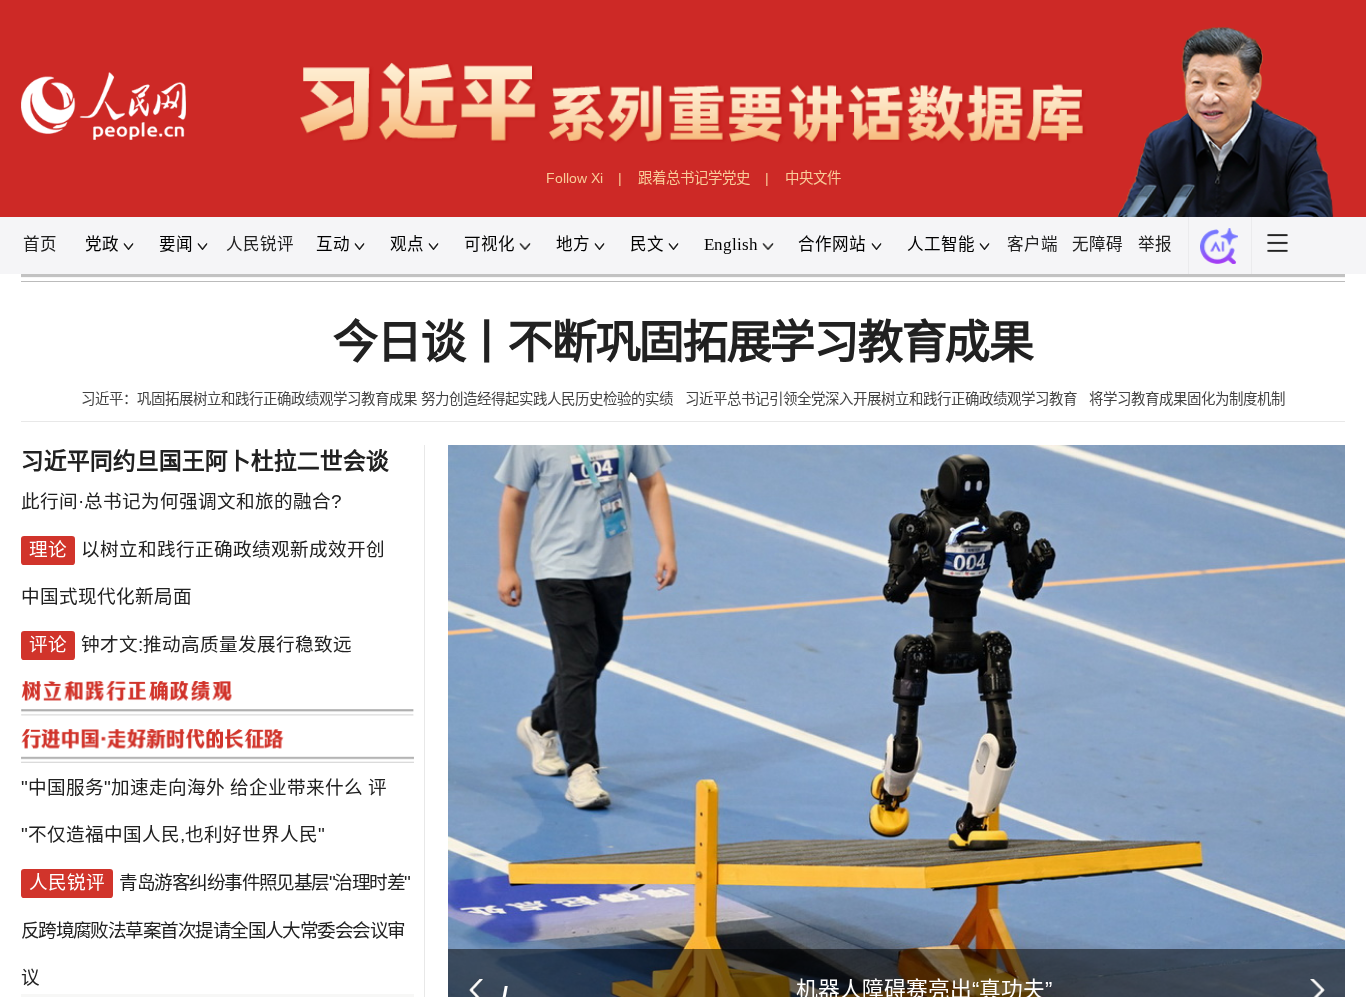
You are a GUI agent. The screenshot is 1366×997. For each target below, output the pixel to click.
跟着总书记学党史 (694, 178)
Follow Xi (574, 178)
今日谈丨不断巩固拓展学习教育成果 (683, 342)
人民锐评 (260, 244)
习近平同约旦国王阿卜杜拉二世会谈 (205, 461)
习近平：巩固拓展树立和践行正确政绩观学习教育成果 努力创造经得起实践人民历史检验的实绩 (377, 399)
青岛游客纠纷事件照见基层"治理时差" (264, 840)
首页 (40, 244)
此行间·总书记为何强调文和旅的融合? (181, 508)
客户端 (1032, 244)
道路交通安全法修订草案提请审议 (163, 964)
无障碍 (1097, 244)
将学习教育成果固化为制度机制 (1187, 399)
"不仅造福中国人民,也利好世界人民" (173, 798)
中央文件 (813, 178)
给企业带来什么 (296, 757)
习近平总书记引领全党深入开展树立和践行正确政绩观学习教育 (881, 399)
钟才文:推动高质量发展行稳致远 (216, 633)
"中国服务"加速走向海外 (123, 757)
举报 (1155, 244)
